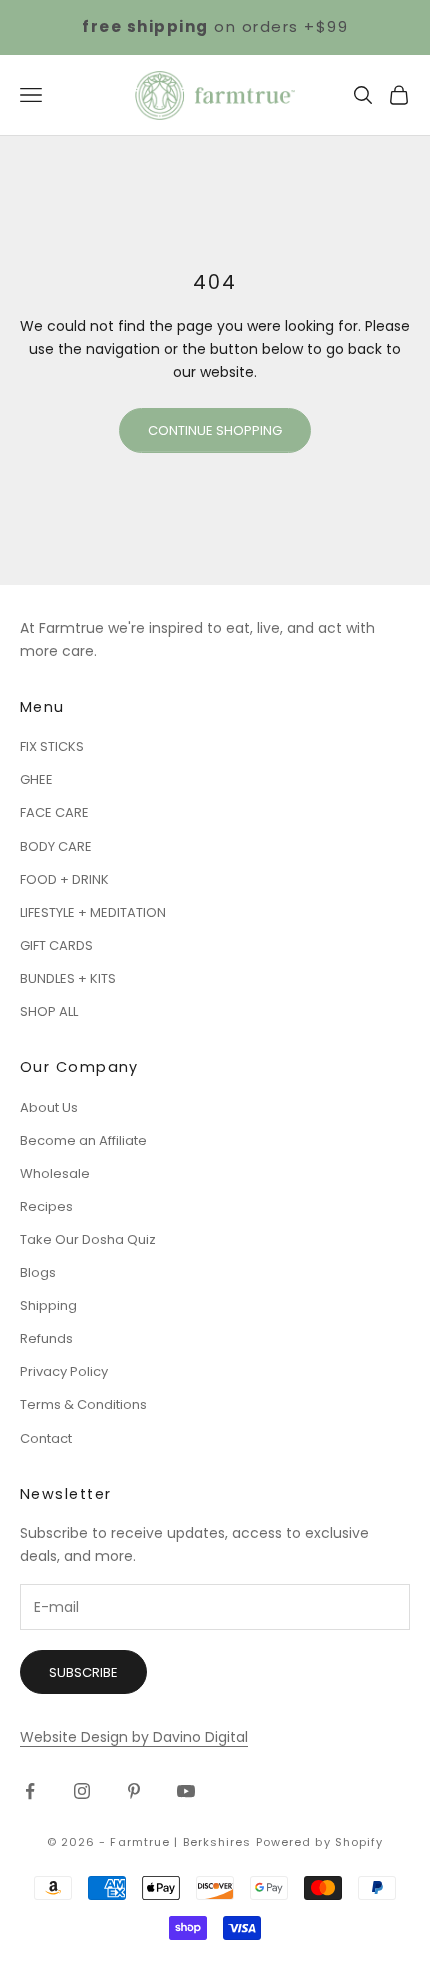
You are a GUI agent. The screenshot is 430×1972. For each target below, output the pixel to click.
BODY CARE (56, 846)
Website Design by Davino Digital (134, 1737)
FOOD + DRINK (64, 879)
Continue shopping (215, 430)
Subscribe (83, 1672)
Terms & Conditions (83, 1404)
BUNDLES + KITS (68, 978)
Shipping (48, 1305)
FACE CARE (54, 812)
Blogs (38, 1272)
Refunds (46, 1338)
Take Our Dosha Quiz (88, 1239)
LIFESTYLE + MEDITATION (93, 912)
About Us (49, 1107)
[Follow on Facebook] (30, 1791)
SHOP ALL (49, 1011)
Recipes (46, 1206)
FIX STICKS (52, 746)
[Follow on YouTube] (186, 1791)
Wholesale (55, 1173)
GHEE (36, 779)
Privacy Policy (64, 1371)
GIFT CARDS (56, 945)
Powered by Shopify (320, 1842)
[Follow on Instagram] (82, 1791)
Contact (46, 1438)
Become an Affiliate (83, 1140)
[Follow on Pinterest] (134, 1791)
